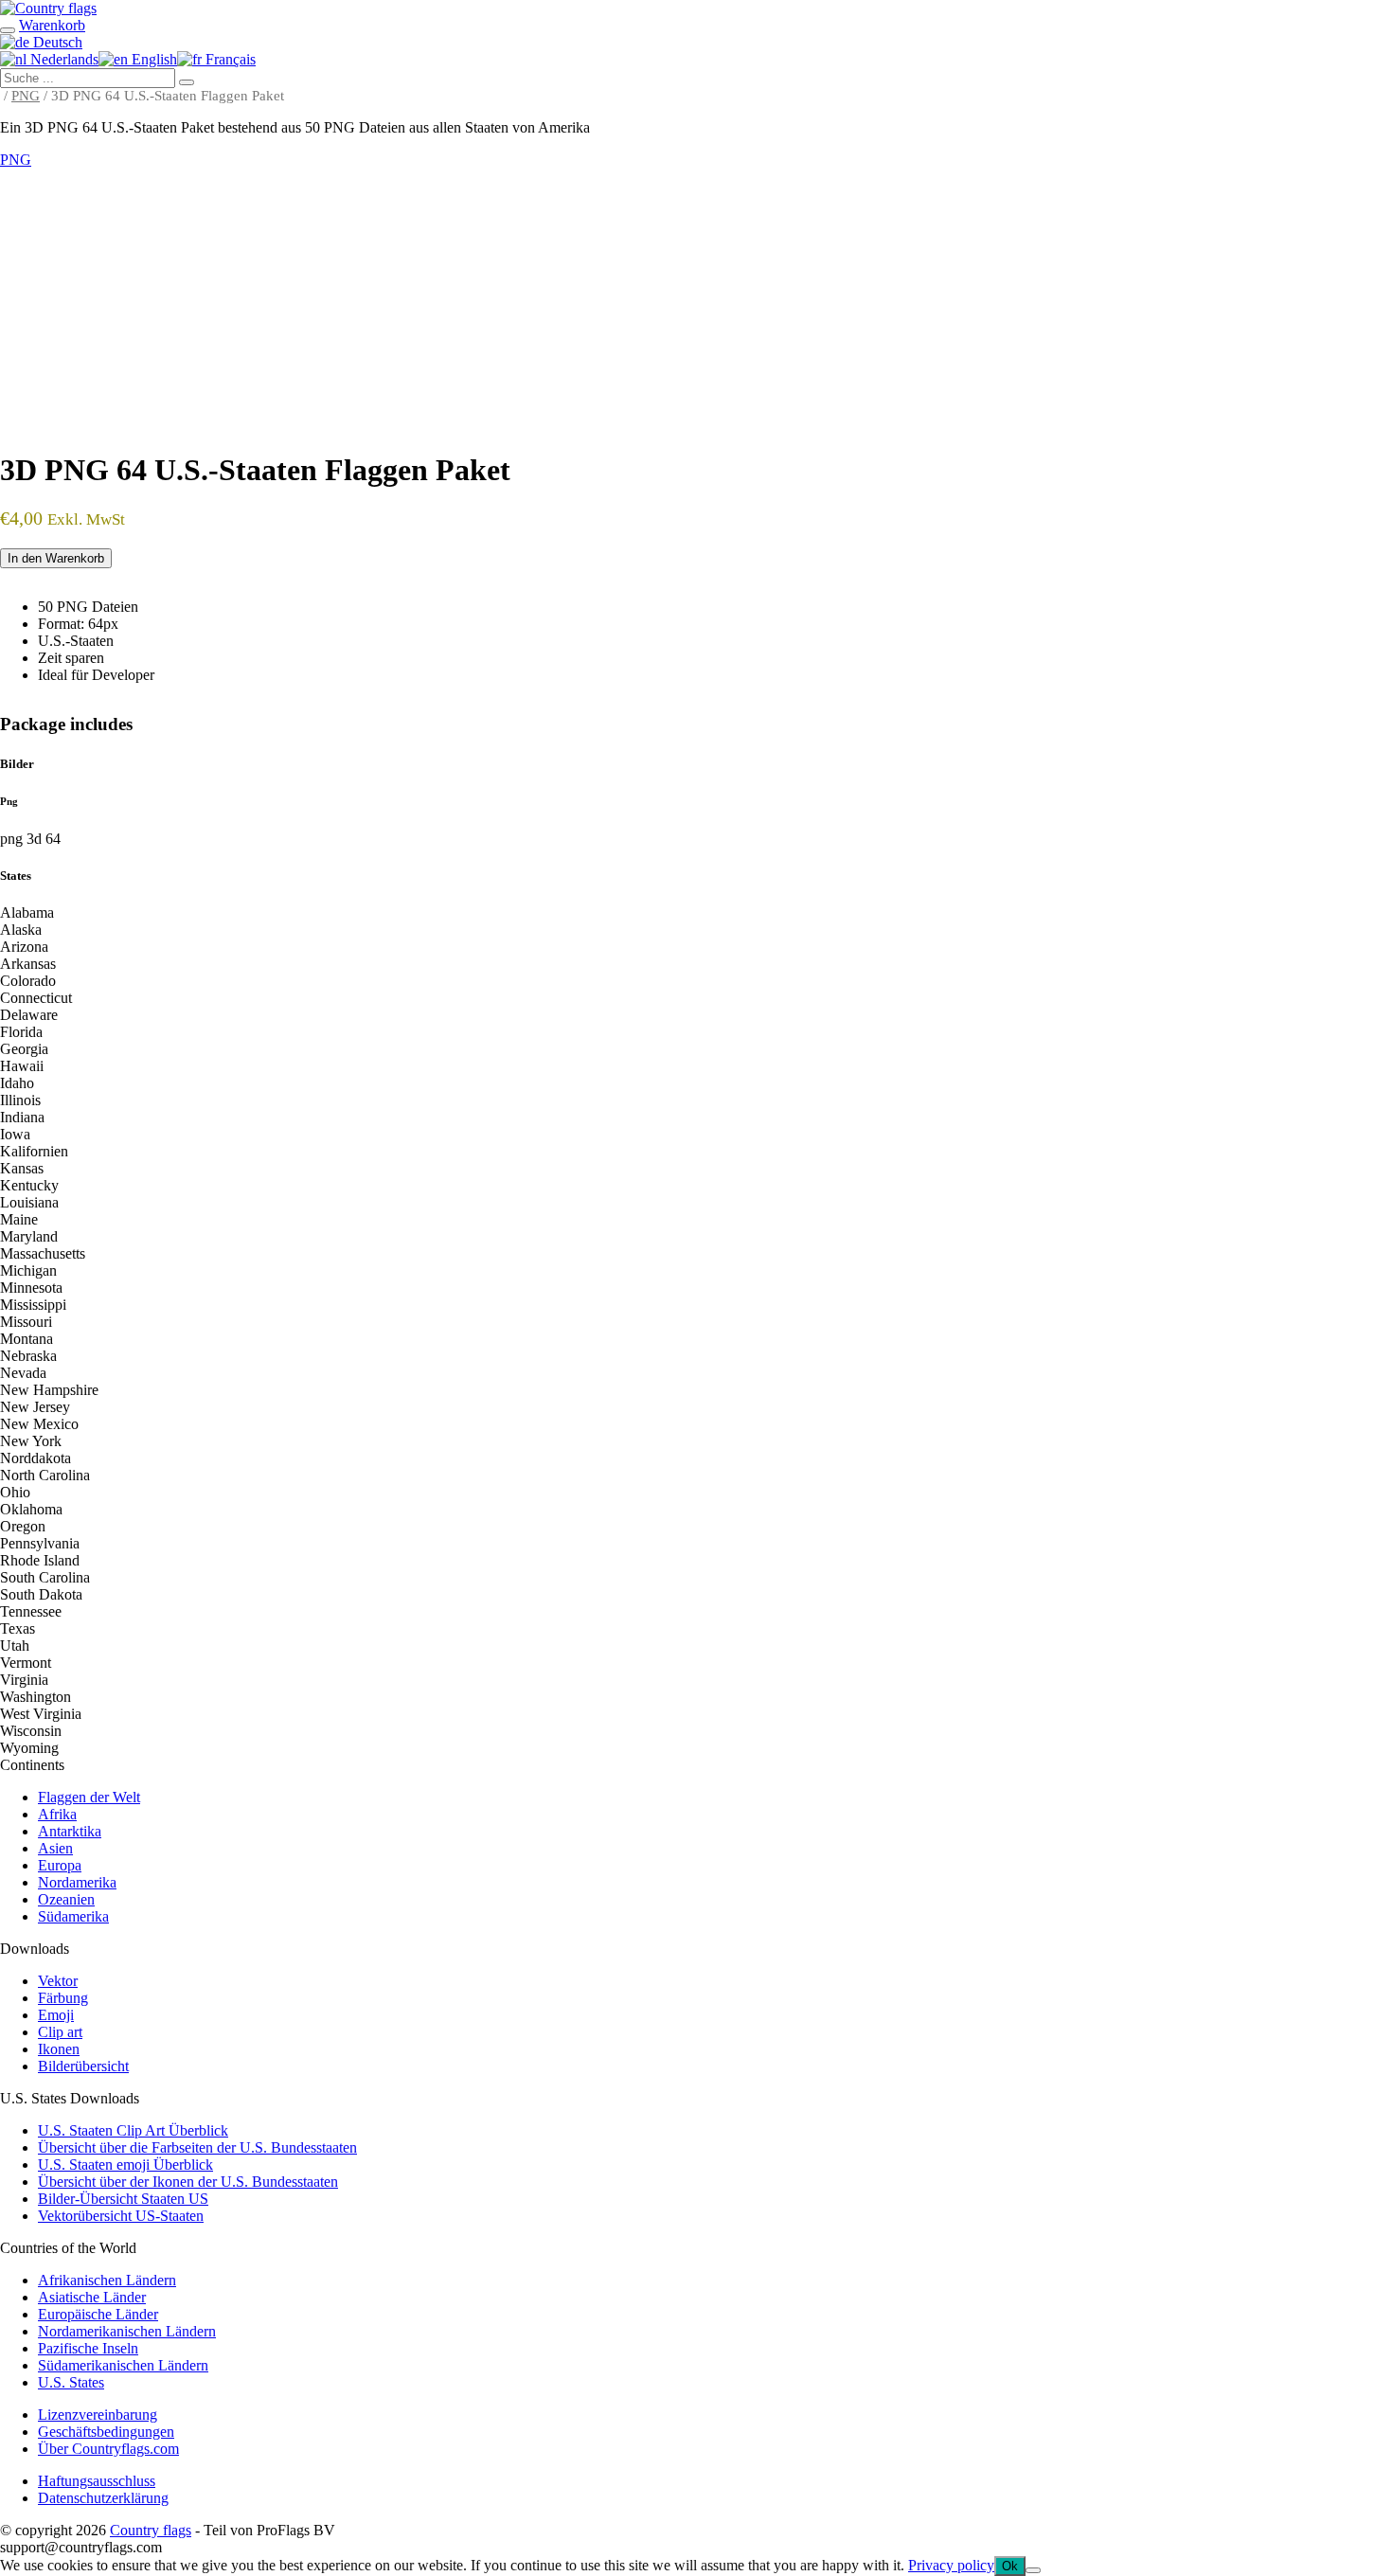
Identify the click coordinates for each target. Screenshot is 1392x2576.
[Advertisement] (696, 311)
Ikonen (59, 2049)
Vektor (58, 1981)
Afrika (57, 1814)
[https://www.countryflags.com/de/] (48, 8)
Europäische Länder (98, 2314)
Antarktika (70, 1831)
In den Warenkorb (56, 558)
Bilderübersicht (83, 2066)
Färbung (63, 1998)
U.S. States (71, 2382)
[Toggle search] (8, 30)
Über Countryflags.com (108, 2449)
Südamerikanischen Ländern (123, 2365)
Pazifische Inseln (88, 2348)
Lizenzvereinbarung (98, 2415)
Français (229, 59)
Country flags (151, 2530)
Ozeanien (66, 1899)
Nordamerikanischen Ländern (127, 2331)
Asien (55, 1848)
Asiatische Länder (92, 2297)
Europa (60, 1865)
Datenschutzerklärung (103, 2498)
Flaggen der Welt (89, 1797)
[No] (1033, 2570)
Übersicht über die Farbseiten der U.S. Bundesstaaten (197, 2147)
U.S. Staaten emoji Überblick (125, 2165)
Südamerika (73, 1916)
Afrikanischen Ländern (107, 2280)
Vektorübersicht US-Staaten (121, 2216)
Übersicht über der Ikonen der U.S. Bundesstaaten (188, 2182)
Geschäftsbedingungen (106, 2432)
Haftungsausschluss (97, 2481)
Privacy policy (951, 2565)
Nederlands (62, 59)
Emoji (56, 2015)
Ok (1010, 2566)
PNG (26, 96)
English (152, 59)
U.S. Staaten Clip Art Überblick (133, 2130)
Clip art (60, 2032)
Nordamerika (77, 1882)
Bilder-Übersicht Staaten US (123, 2199)
